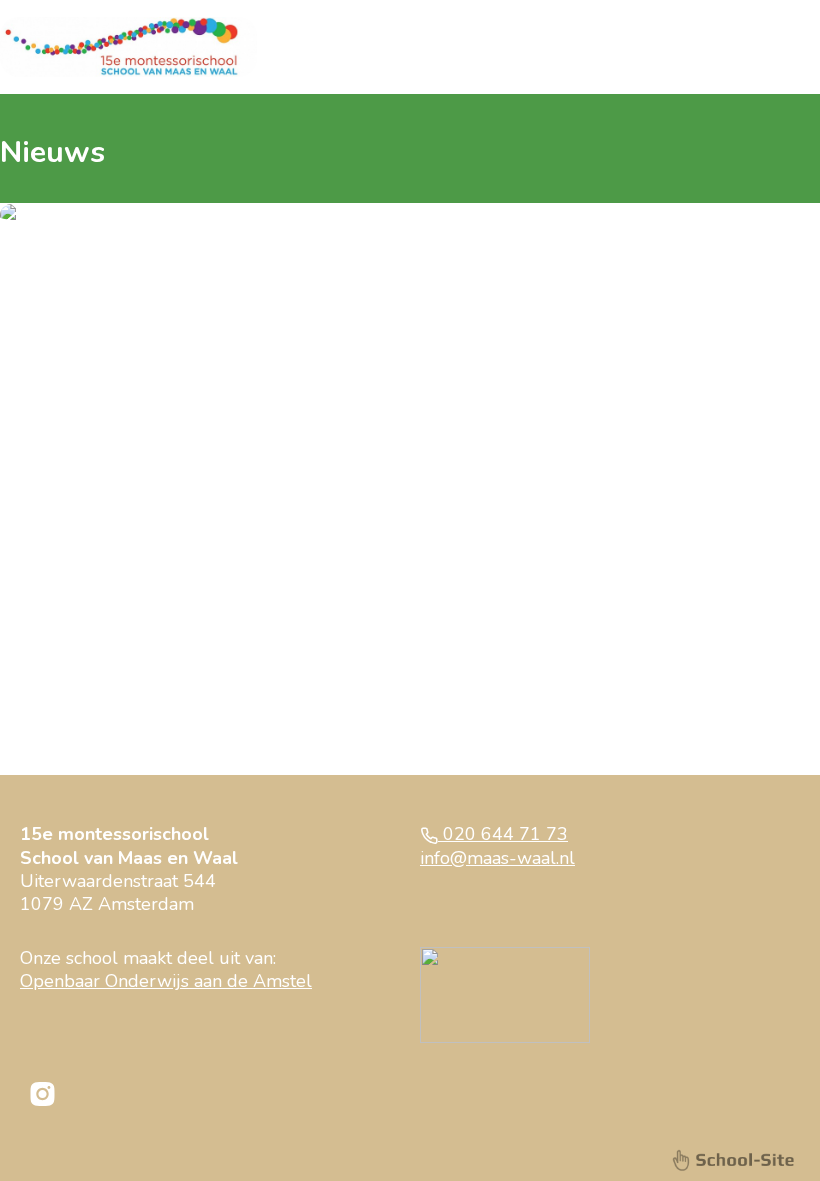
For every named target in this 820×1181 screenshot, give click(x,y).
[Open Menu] (800, 47)
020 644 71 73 (503, 834)
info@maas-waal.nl (497, 858)
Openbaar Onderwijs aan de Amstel (166, 981)
